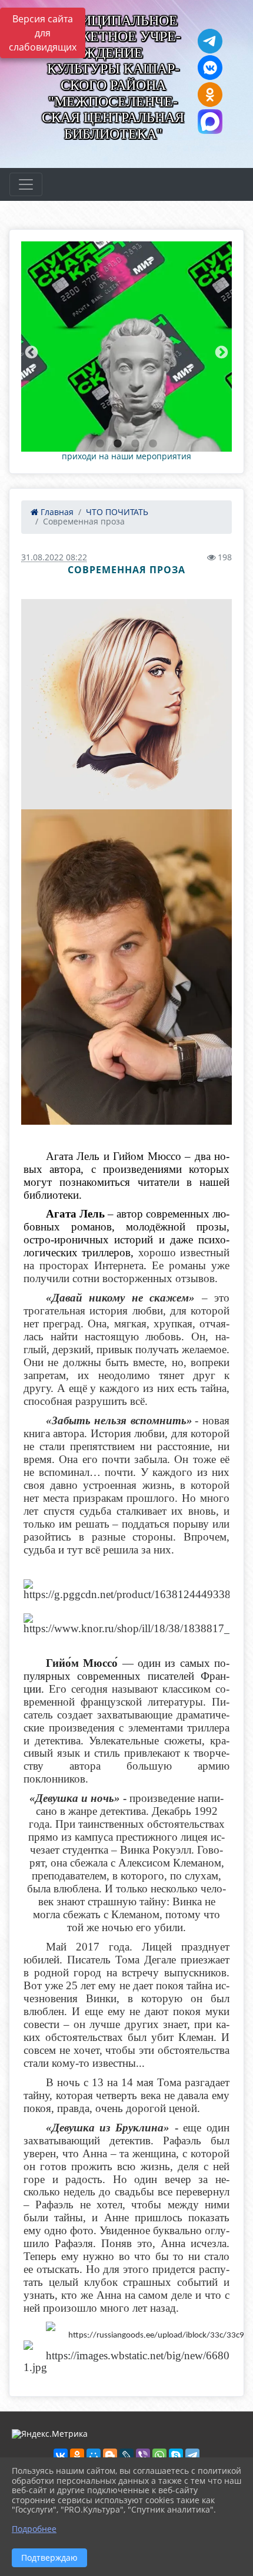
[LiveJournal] (126, 2456)
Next (220, 351)
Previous (30, 351)
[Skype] (176, 2456)
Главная (56, 512)
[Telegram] (192, 2456)
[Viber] (143, 2456)
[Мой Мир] (94, 2456)
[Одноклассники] (77, 2456)
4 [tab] (153, 444)
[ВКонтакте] (61, 2456)
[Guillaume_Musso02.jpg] (126, 967)
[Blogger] (110, 2456)
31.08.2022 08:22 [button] (54, 557)
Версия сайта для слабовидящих (43, 33)
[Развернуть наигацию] (26, 184)
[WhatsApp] (159, 2456)
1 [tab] (100, 444)
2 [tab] (118, 444)
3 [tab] (135, 444)
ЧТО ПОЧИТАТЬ (117, 512)
